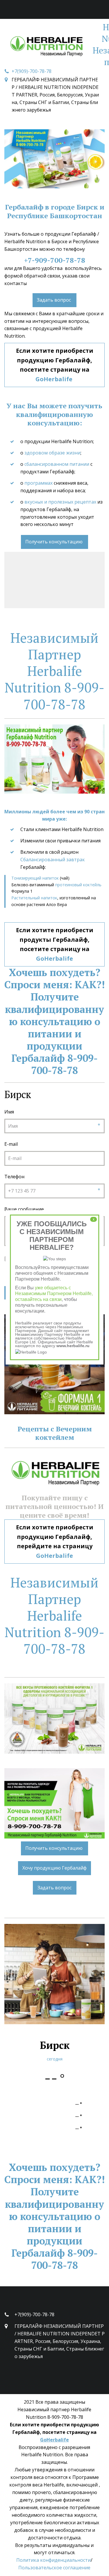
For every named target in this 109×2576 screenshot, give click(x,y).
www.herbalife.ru (73, 1346)
